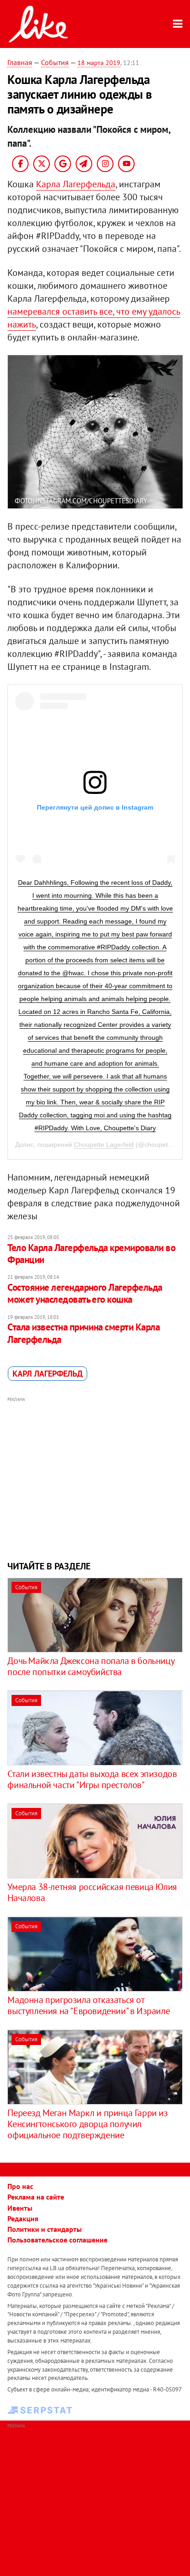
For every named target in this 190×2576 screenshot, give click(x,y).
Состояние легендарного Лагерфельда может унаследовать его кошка (85, 1293)
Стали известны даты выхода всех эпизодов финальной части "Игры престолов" (92, 1779)
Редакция (23, 2218)
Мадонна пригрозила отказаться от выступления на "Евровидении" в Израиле (89, 2005)
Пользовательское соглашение (57, 2240)
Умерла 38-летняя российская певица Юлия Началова (92, 1892)
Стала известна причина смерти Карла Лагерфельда (83, 1333)
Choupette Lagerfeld (104, 1145)
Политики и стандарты (45, 2229)
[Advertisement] (95, 1478)
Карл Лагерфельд (47, 1374)
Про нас (20, 2186)
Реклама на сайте (36, 2197)
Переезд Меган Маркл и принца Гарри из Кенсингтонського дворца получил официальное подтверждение (87, 2124)
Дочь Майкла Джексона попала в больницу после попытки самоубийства (91, 1666)
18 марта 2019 (99, 63)
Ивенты (20, 2208)
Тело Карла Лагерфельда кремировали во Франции (91, 1254)
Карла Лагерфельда (76, 184)
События (55, 62)
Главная (20, 62)
